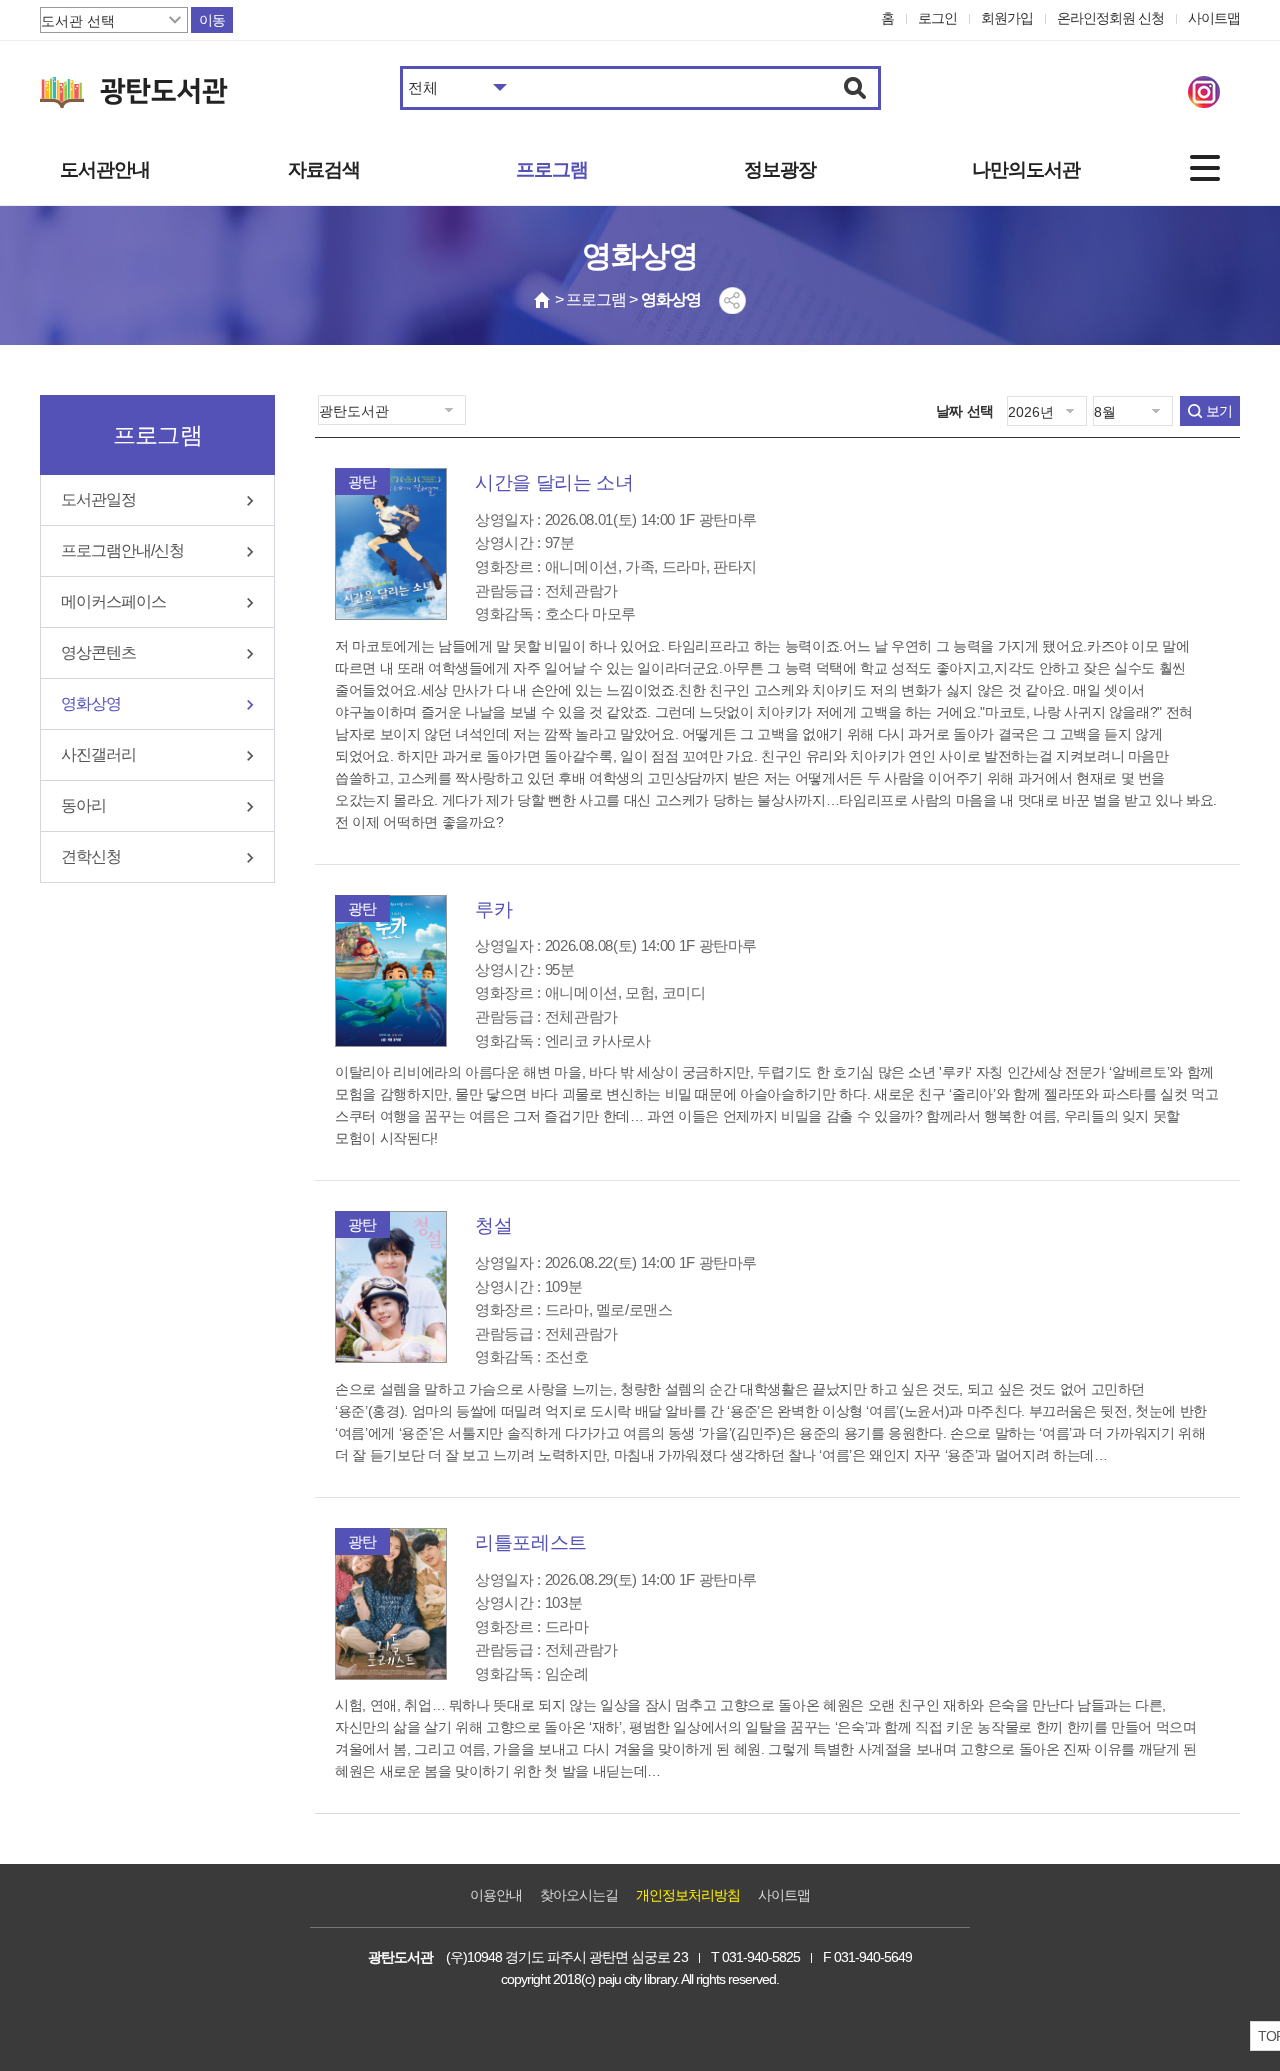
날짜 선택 (965, 411)
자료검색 (324, 169)
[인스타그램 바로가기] (1204, 92)
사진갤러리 (98, 754)
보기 (1219, 411)
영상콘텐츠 (98, 652)
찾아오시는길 (579, 1895)
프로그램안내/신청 (122, 550)
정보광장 (780, 169)
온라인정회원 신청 (1110, 18)
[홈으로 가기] (543, 300)
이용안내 (496, 1895)
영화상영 (91, 703)
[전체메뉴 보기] (1205, 168)
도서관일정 (98, 499)
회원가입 (1007, 18)
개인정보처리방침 (688, 1895)
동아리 (83, 805)
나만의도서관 (1026, 169)
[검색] (855, 88)
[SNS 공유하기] (732, 300)
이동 (212, 20)
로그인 (937, 18)
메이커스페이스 (113, 601)
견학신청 (91, 856)
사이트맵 (1214, 18)
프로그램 (552, 169)
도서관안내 (105, 169)
